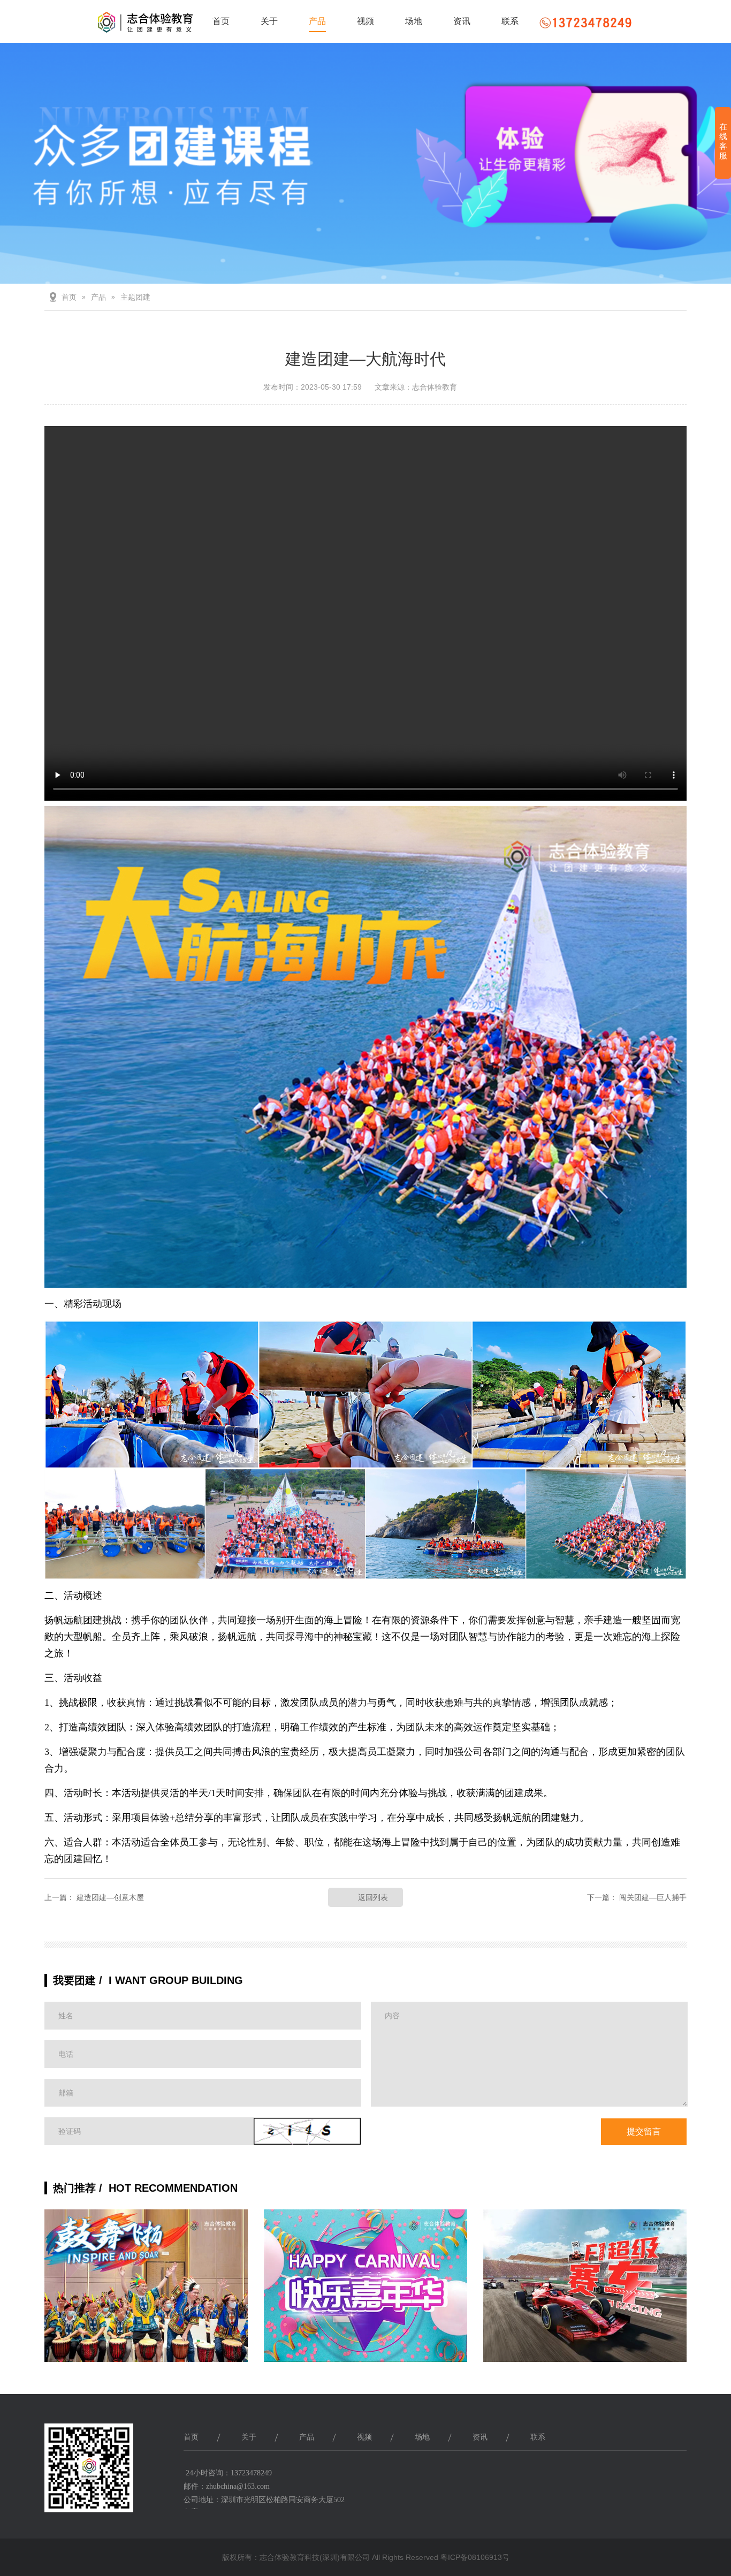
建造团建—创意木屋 (110, 1897)
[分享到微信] (668, 2476)
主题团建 (135, 297)
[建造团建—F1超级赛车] (585, 2294)
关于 (269, 21)
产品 (317, 21)
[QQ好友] (617, 2476)
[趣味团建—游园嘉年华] (365, 2294)
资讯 (462, 21)
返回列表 (373, 1897)
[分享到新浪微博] (643, 2476)
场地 (414, 21)
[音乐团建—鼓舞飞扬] (146, 2294)
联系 (510, 21)
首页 (221, 21)
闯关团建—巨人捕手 (653, 1897)
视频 (365, 21)
